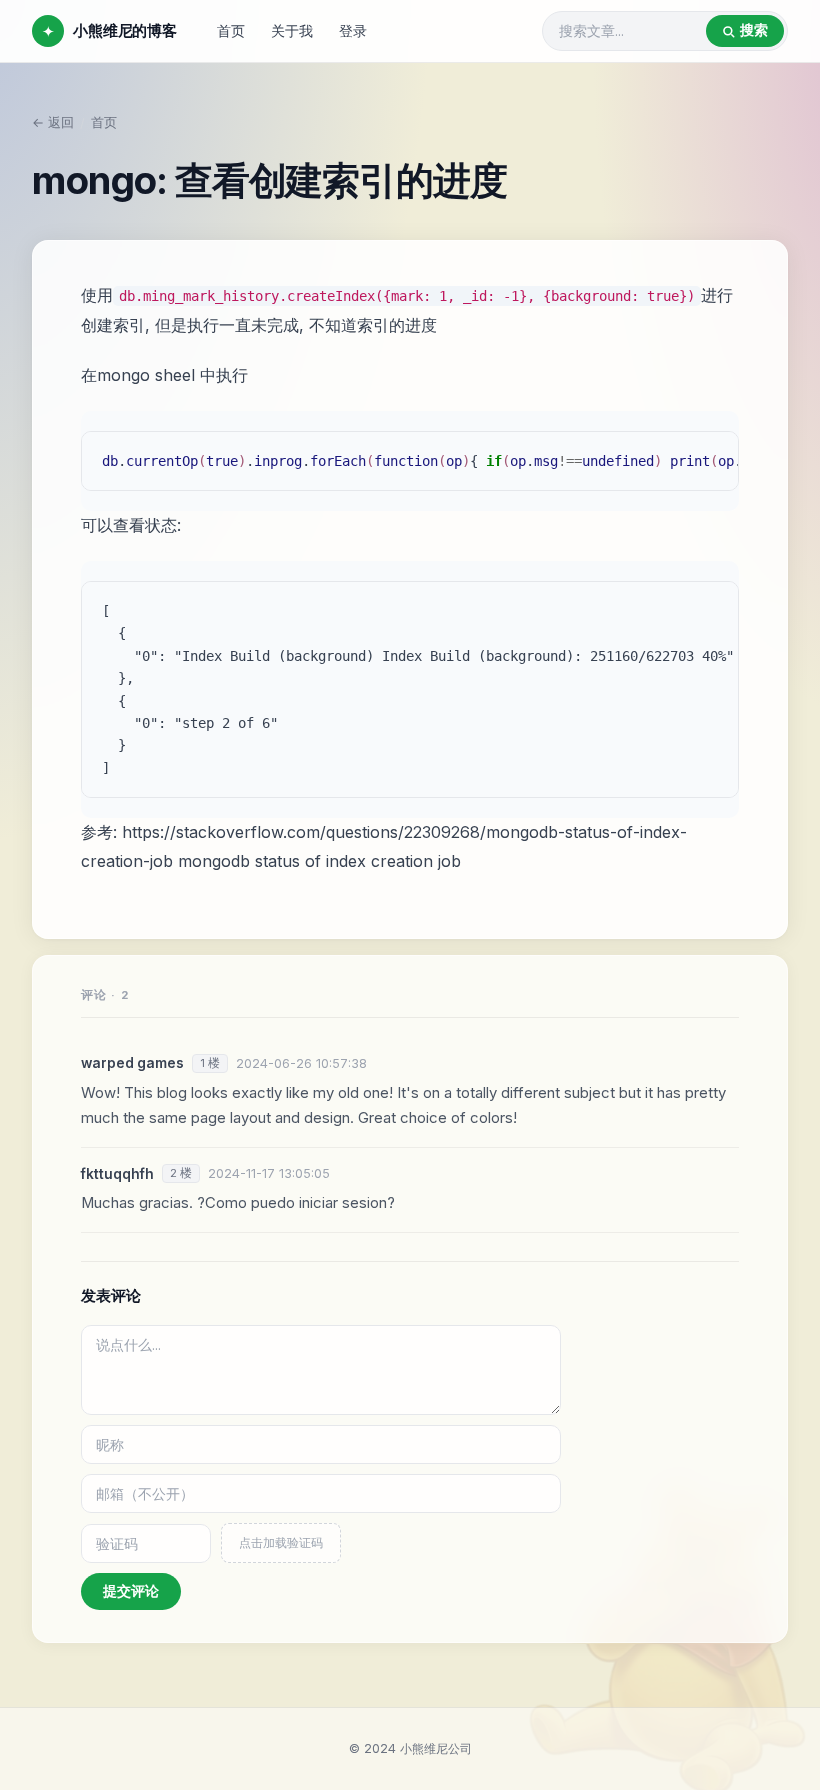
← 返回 (53, 122)
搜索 (754, 30)
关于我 (292, 30)
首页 (231, 30)
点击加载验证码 (281, 1542)
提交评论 (131, 1590)
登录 (353, 30)
